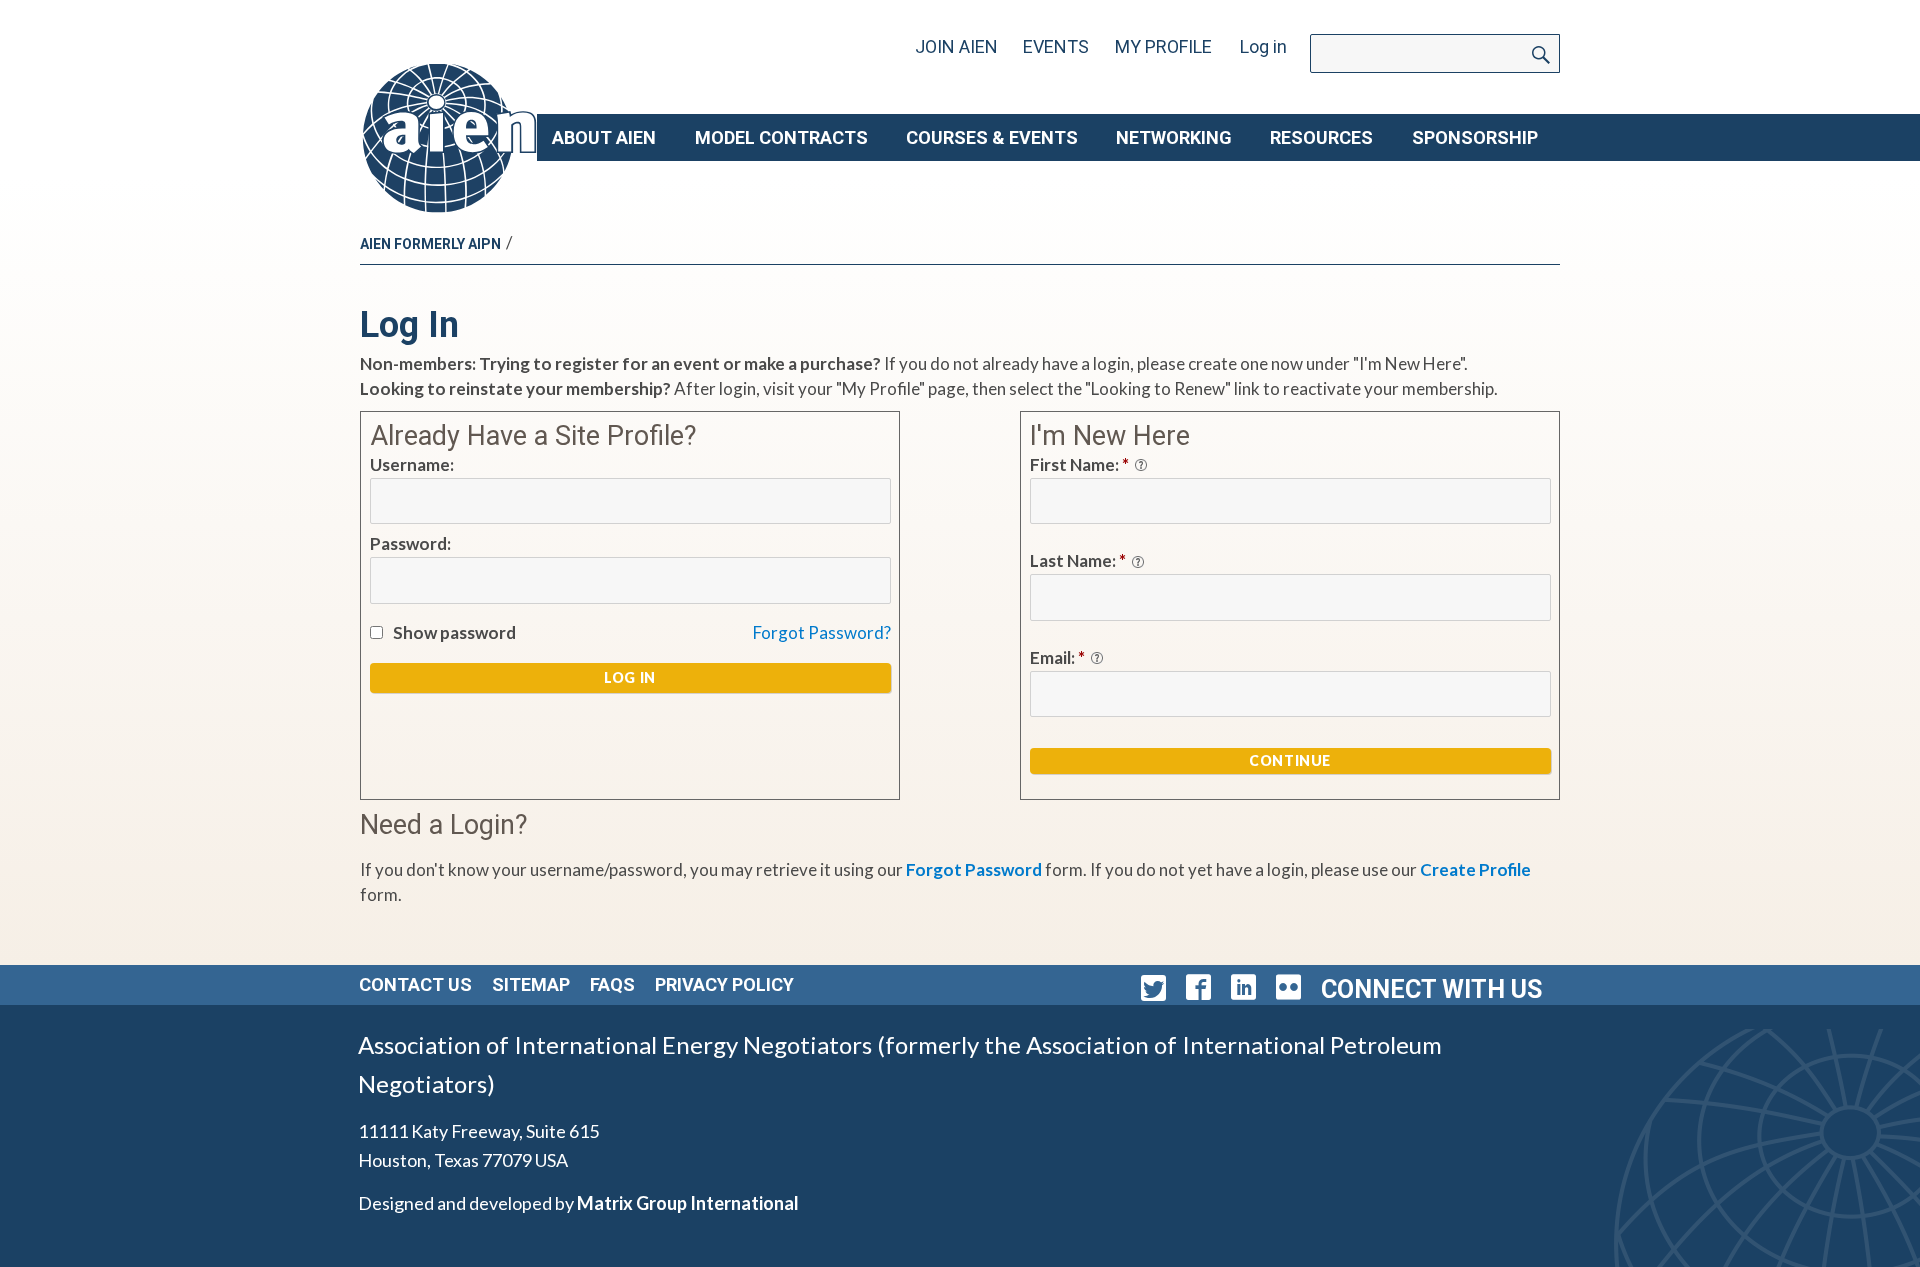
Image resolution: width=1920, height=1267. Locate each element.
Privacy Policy (724, 984)
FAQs (612, 984)
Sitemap (531, 984)
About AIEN (604, 137)
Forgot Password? (822, 632)
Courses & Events (992, 137)
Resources (1321, 137)
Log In (630, 677)
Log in (1263, 46)
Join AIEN (956, 46)
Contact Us (415, 984)
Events (1056, 46)
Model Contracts (781, 137)
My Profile (1163, 46)
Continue (1290, 760)
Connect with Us (1431, 989)
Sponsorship (1475, 137)
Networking (1174, 137)
